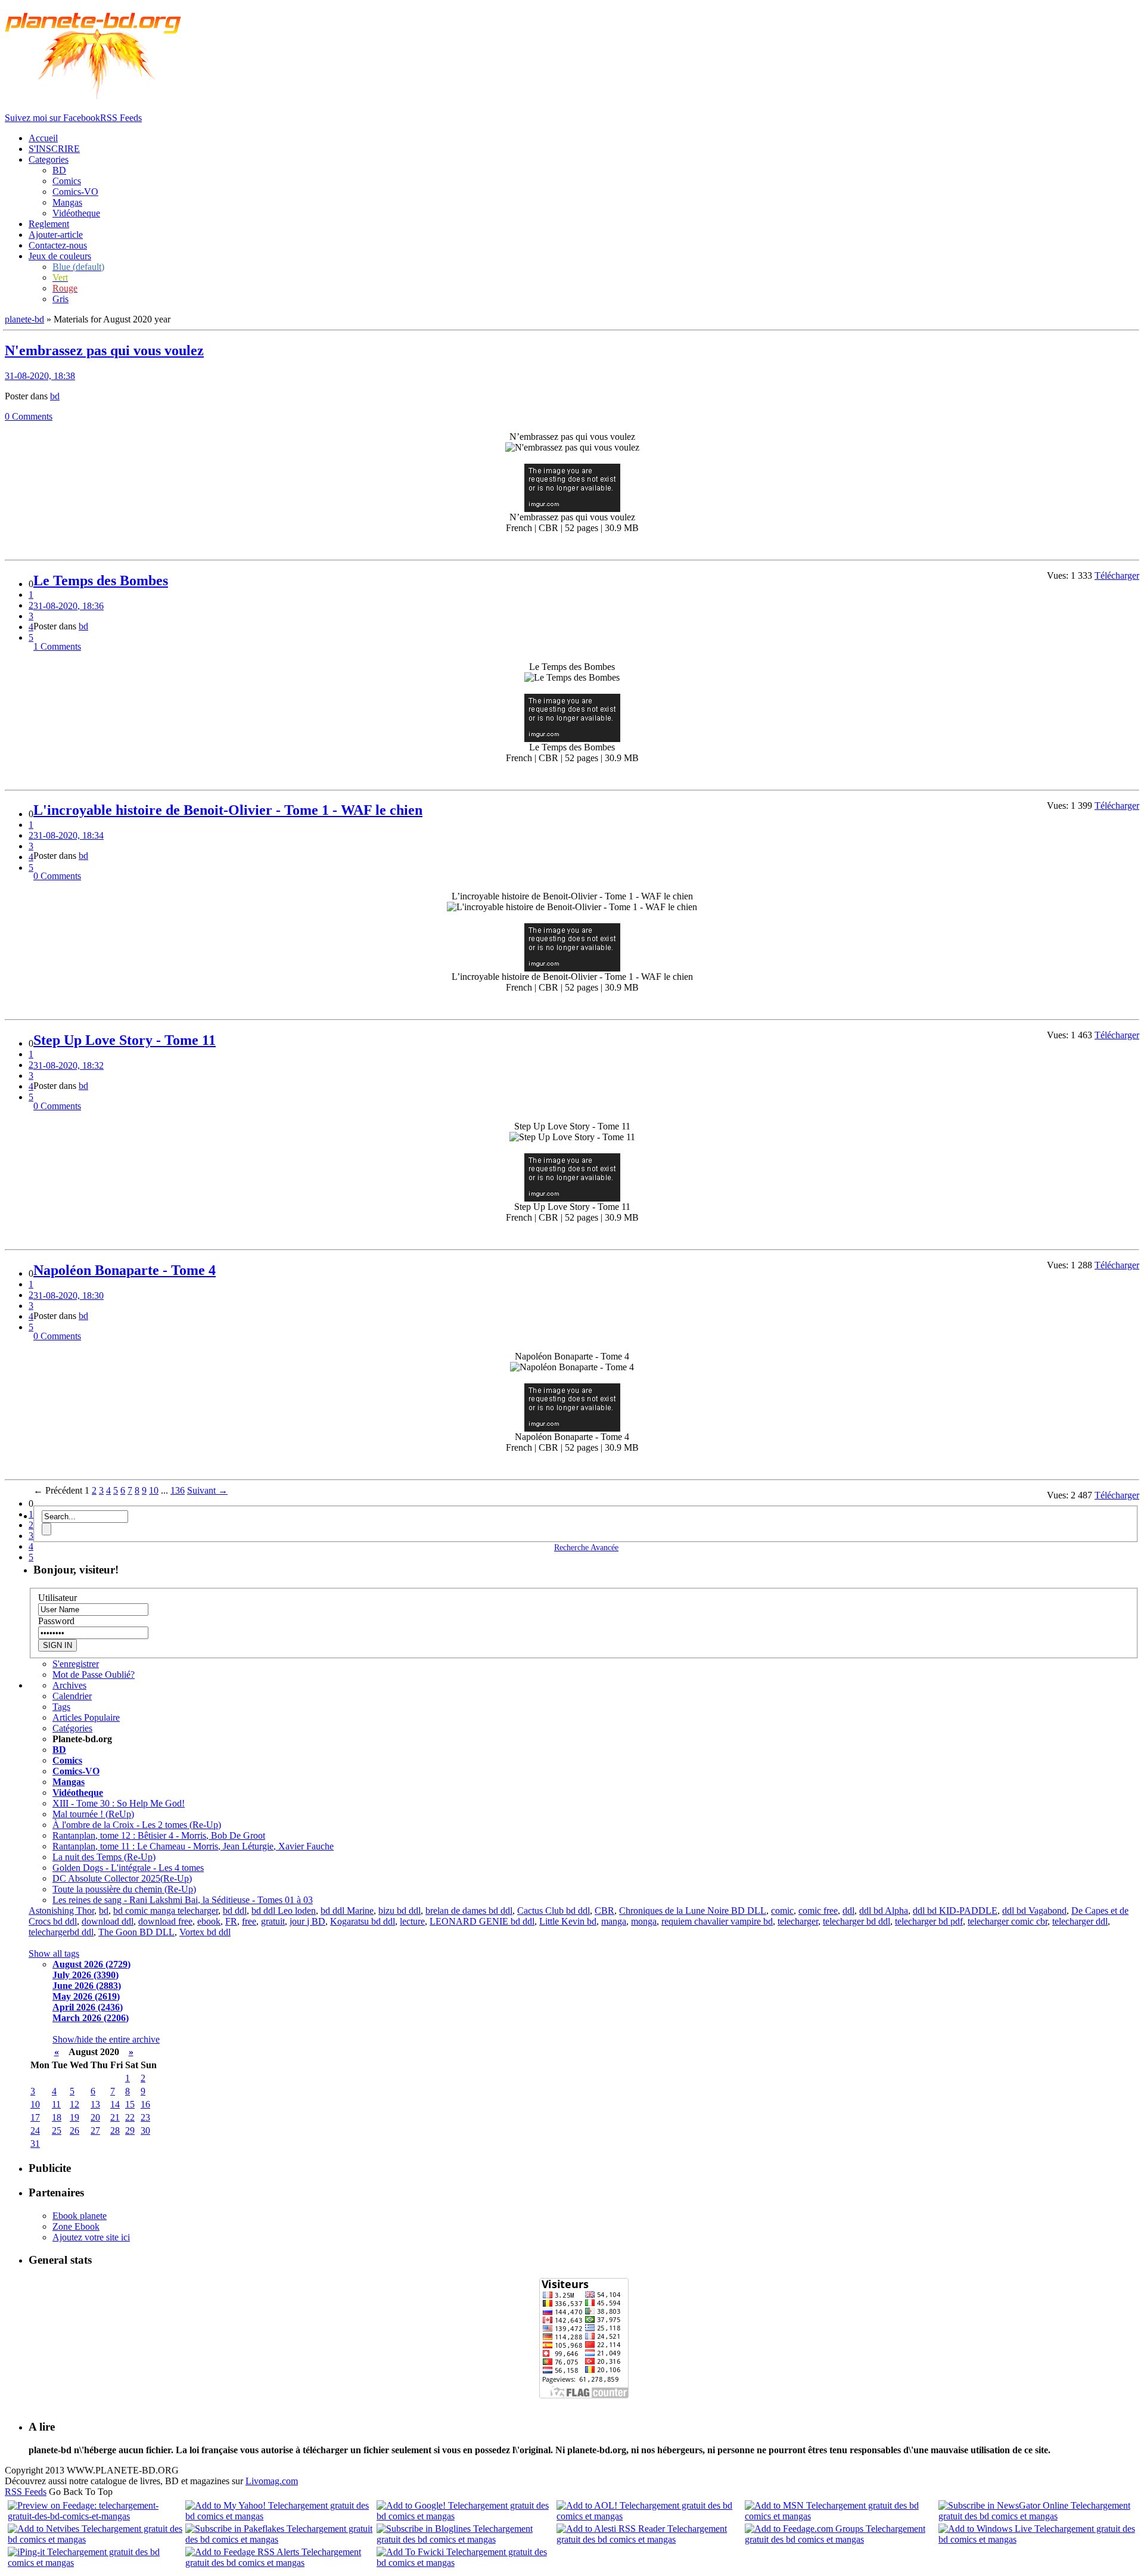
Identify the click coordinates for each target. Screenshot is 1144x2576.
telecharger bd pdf (929, 1921)
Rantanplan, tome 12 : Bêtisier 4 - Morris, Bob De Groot (159, 1835)
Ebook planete (80, 2216)
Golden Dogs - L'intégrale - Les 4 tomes (128, 1868)
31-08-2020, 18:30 (69, 1295)
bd (55, 396)
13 (95, 2104)
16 (145, 2104)
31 (35, 2144)
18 (57, 2117)
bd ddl (235, 1911)
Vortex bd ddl (205, 1932)
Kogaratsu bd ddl (363, 1921)
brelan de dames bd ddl (469, 1911)
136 (178, 1490)
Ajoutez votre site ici (91, 2237)
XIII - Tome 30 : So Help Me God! (119, 1803)
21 (115, 2117)
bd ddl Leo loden (284, 1911)
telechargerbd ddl (61, 1932)
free (249, 1921)
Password (56, 1621)
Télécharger (1117, 575)
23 (145, 2117)
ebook (209, 1921)
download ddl (108, 1921)
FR (231, 1921)
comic (782, 1911)
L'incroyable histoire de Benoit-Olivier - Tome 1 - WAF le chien (228, 810)
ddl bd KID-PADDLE (955, 1911)
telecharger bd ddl (857, 1921)
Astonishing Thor (61, 1911)
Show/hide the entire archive (106, 2039)
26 (74, 2130)
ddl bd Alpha (884, 1911)
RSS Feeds (26, 2492)
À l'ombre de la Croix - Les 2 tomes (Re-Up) (137, 1825)
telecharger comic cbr (1008, 1921)
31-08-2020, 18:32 (69, 1065)
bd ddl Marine (347, 1911)
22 (130, 2117)
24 (35, 2130)
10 (154, 1490)
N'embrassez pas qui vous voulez (104, 350)
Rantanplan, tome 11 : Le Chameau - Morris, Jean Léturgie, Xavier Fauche (193, 1846)
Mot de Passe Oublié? (94, 1675)
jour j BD (307, 1921)
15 (130, 2104)
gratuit (273, 1921)
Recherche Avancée (586, 1547)
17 (35, 2117)
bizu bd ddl (400, 1911)
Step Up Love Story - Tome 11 (125, 1040)
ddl (848, 1911)
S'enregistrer (76, 1664)
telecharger (798, 1921)
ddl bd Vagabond (1034, 1911)
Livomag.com (272, 2481)
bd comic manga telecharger (166, 1911)
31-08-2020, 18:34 (69, 835)
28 (115, 2130)
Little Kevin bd (568, 1921)
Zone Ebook (76, 2226)
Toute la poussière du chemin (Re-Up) (124, 1889)
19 (74, 2117)
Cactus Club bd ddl (554, 1911)
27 (95, 2130)
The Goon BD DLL (136, 1932)
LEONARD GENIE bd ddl (482, 1921)
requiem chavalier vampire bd (717, 1921)
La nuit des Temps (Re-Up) (104, 1857)
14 (115, 2104)
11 (56, 2104)
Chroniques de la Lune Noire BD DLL (693, 1911)
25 (57, 2130)
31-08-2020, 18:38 (40, 376)
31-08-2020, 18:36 (69, 606)
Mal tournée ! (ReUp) (93, 1814)
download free (165, 1921)
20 (95, 2117)
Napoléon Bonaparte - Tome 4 (125, 1270)
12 (74, 2104)
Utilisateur (57, 1598)
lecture (412, 1921)
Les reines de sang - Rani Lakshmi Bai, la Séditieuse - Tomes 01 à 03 (183, 1900)
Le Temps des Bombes (101, 581)
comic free (818, 1911)
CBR (604, 1911)
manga (614, 1921)
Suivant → (207, 1490)
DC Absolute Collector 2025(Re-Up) (122, 1878)
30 (145, 2130)
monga (644, 1921)
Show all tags (54, 1953)
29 (130, 2130)
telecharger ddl (1080, 1921)
